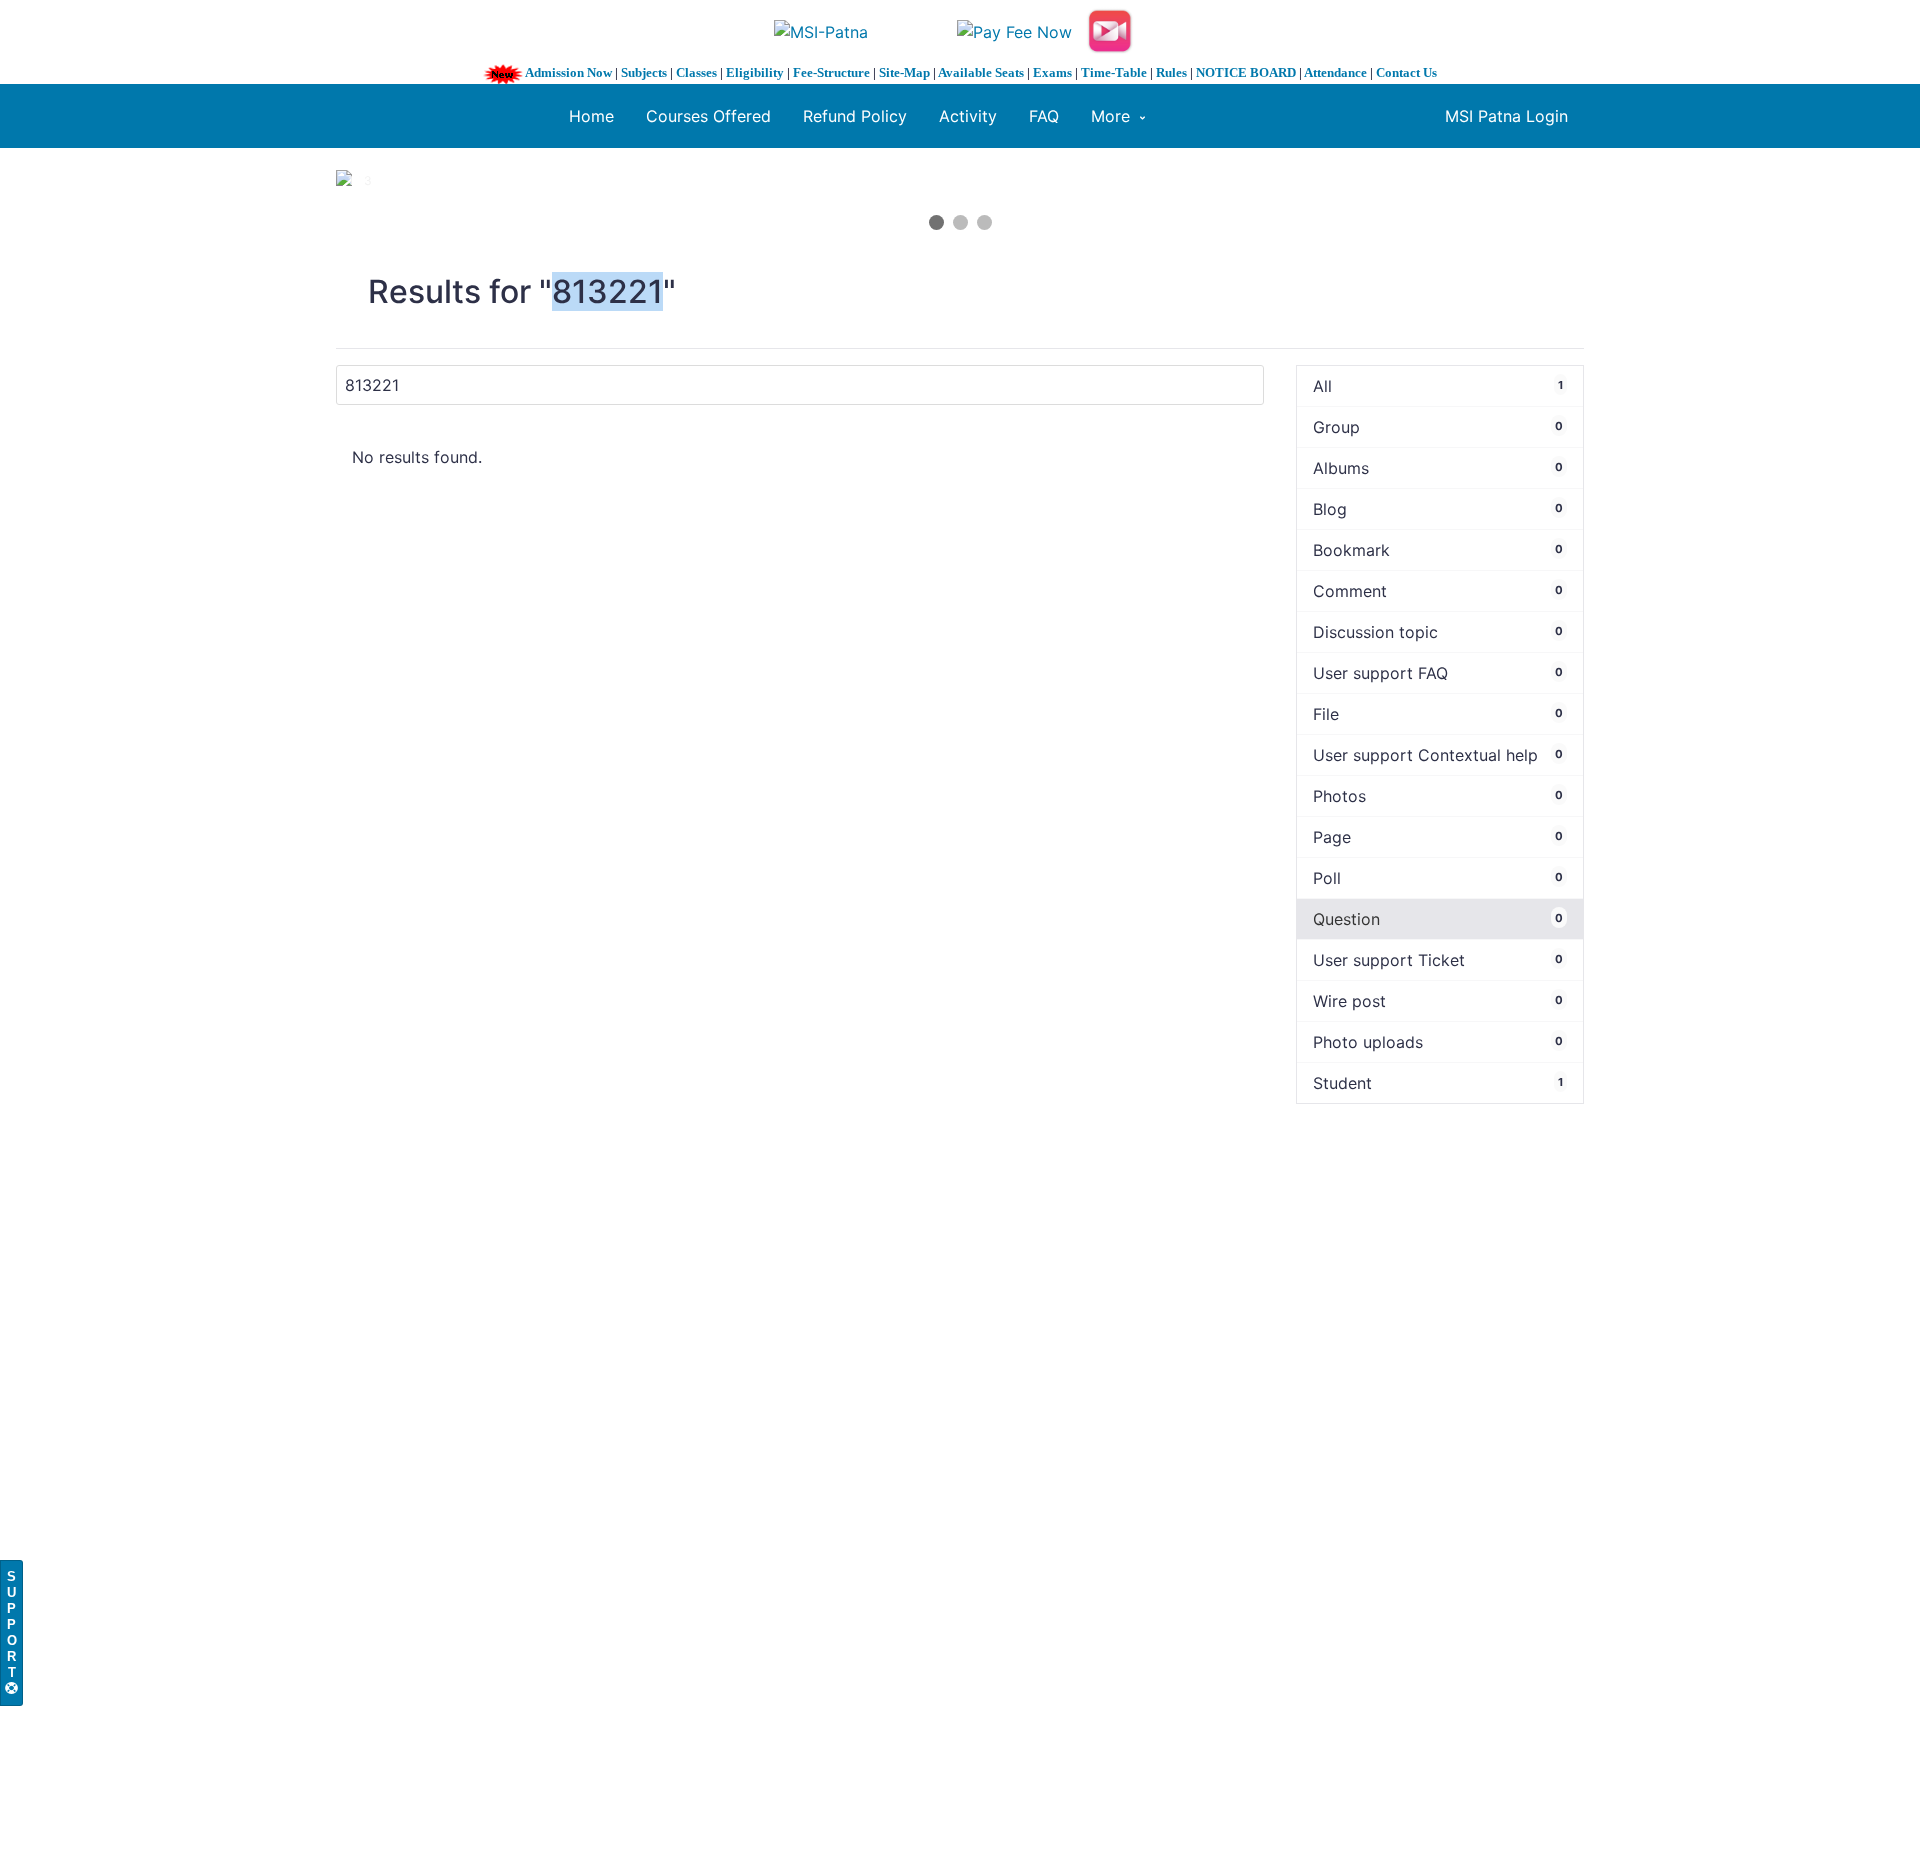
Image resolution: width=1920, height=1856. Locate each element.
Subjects (644, 72)
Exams (1052, 72)
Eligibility (755, 72)
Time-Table (1114, 72)
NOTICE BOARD (1246, 72)
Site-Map (904, 72)
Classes (696, 72)
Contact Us (1406, 72)
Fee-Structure (831, 72)
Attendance (1335, 72)
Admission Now (568, 72)
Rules (1171, 72)
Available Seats (981, 72)
